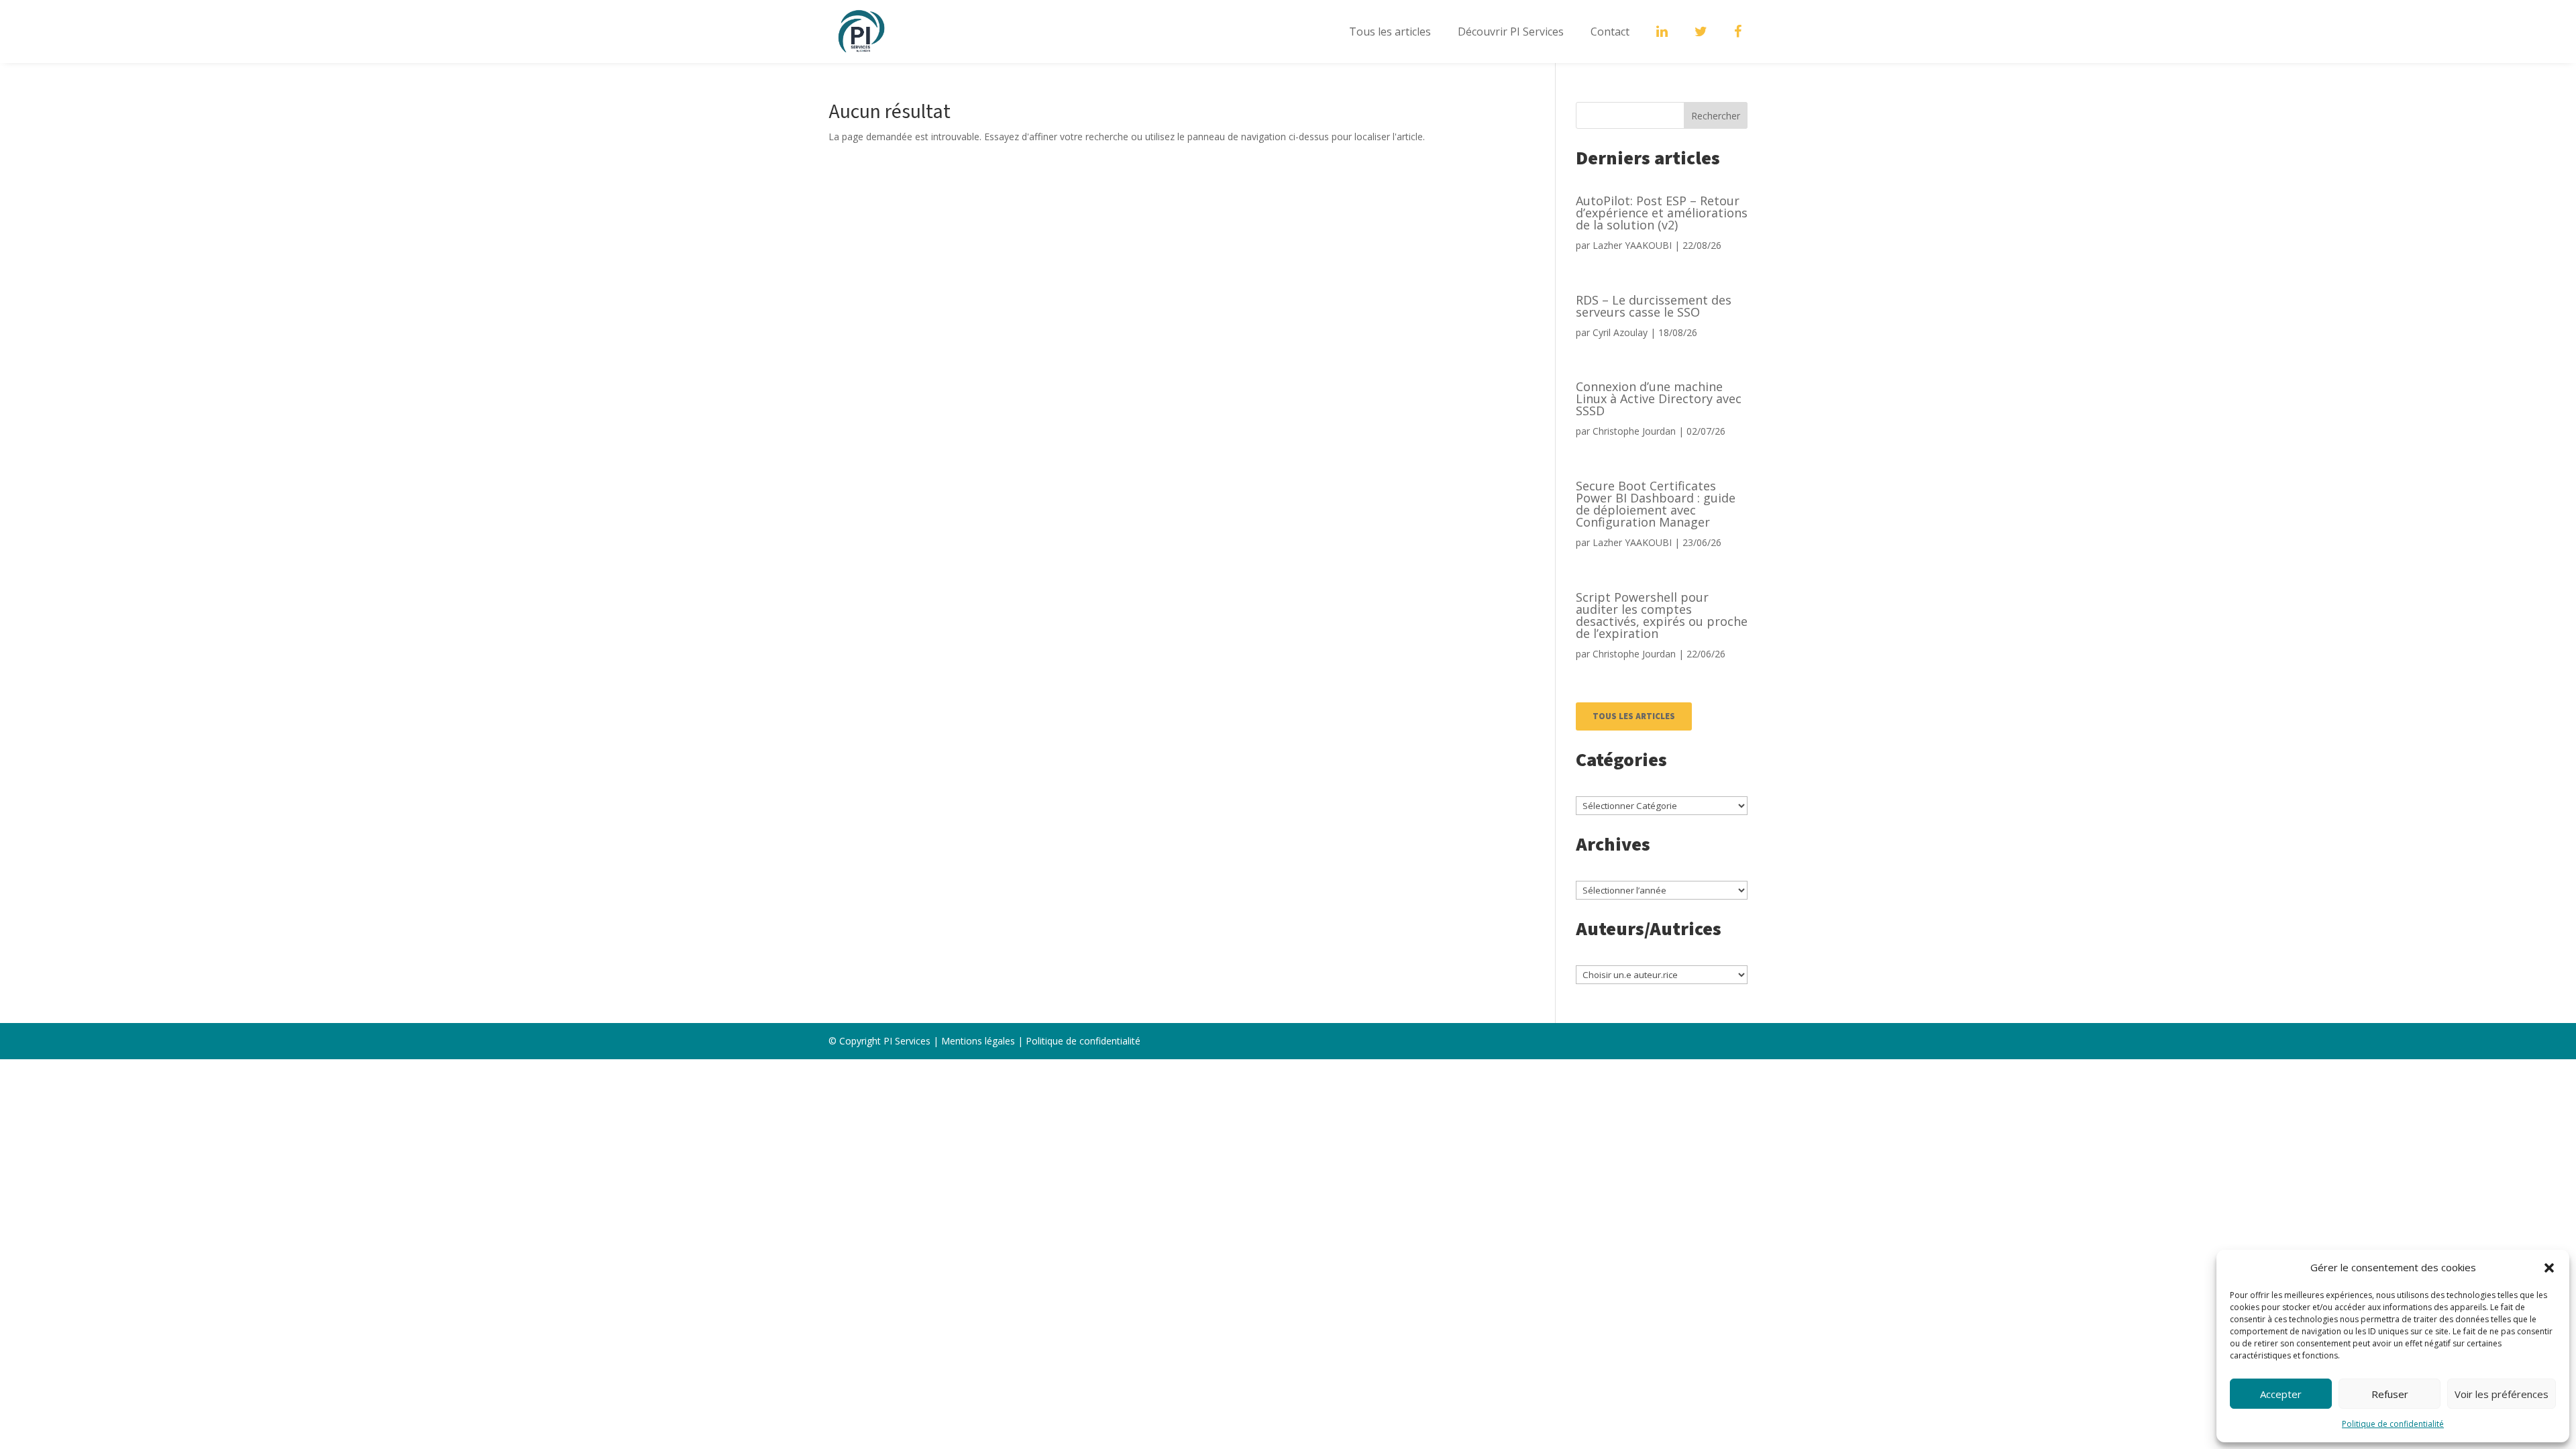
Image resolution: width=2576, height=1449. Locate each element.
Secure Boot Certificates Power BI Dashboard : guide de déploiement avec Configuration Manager (1656, 504)
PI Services (907, 1041)
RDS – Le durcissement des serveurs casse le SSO (1654, 306)
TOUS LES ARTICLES (1634, 716)
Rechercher (1716, 116)
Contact (1610, 32)
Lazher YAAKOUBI (1632, 245)
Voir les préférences (2502, 1394)
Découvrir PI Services (1511, 32)
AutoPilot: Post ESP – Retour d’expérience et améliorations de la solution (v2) (1662, 213)
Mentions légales (978, 1041)
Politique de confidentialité (2393, 1424)
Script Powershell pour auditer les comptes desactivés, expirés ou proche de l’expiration (1662, 615)
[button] (2549, 1268)
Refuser (2390, 1394)
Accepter (2281, 1394)
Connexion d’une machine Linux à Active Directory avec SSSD (1659, 398)
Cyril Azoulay (1620, 332)
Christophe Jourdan (1634, 431)
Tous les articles (1390, 32)
